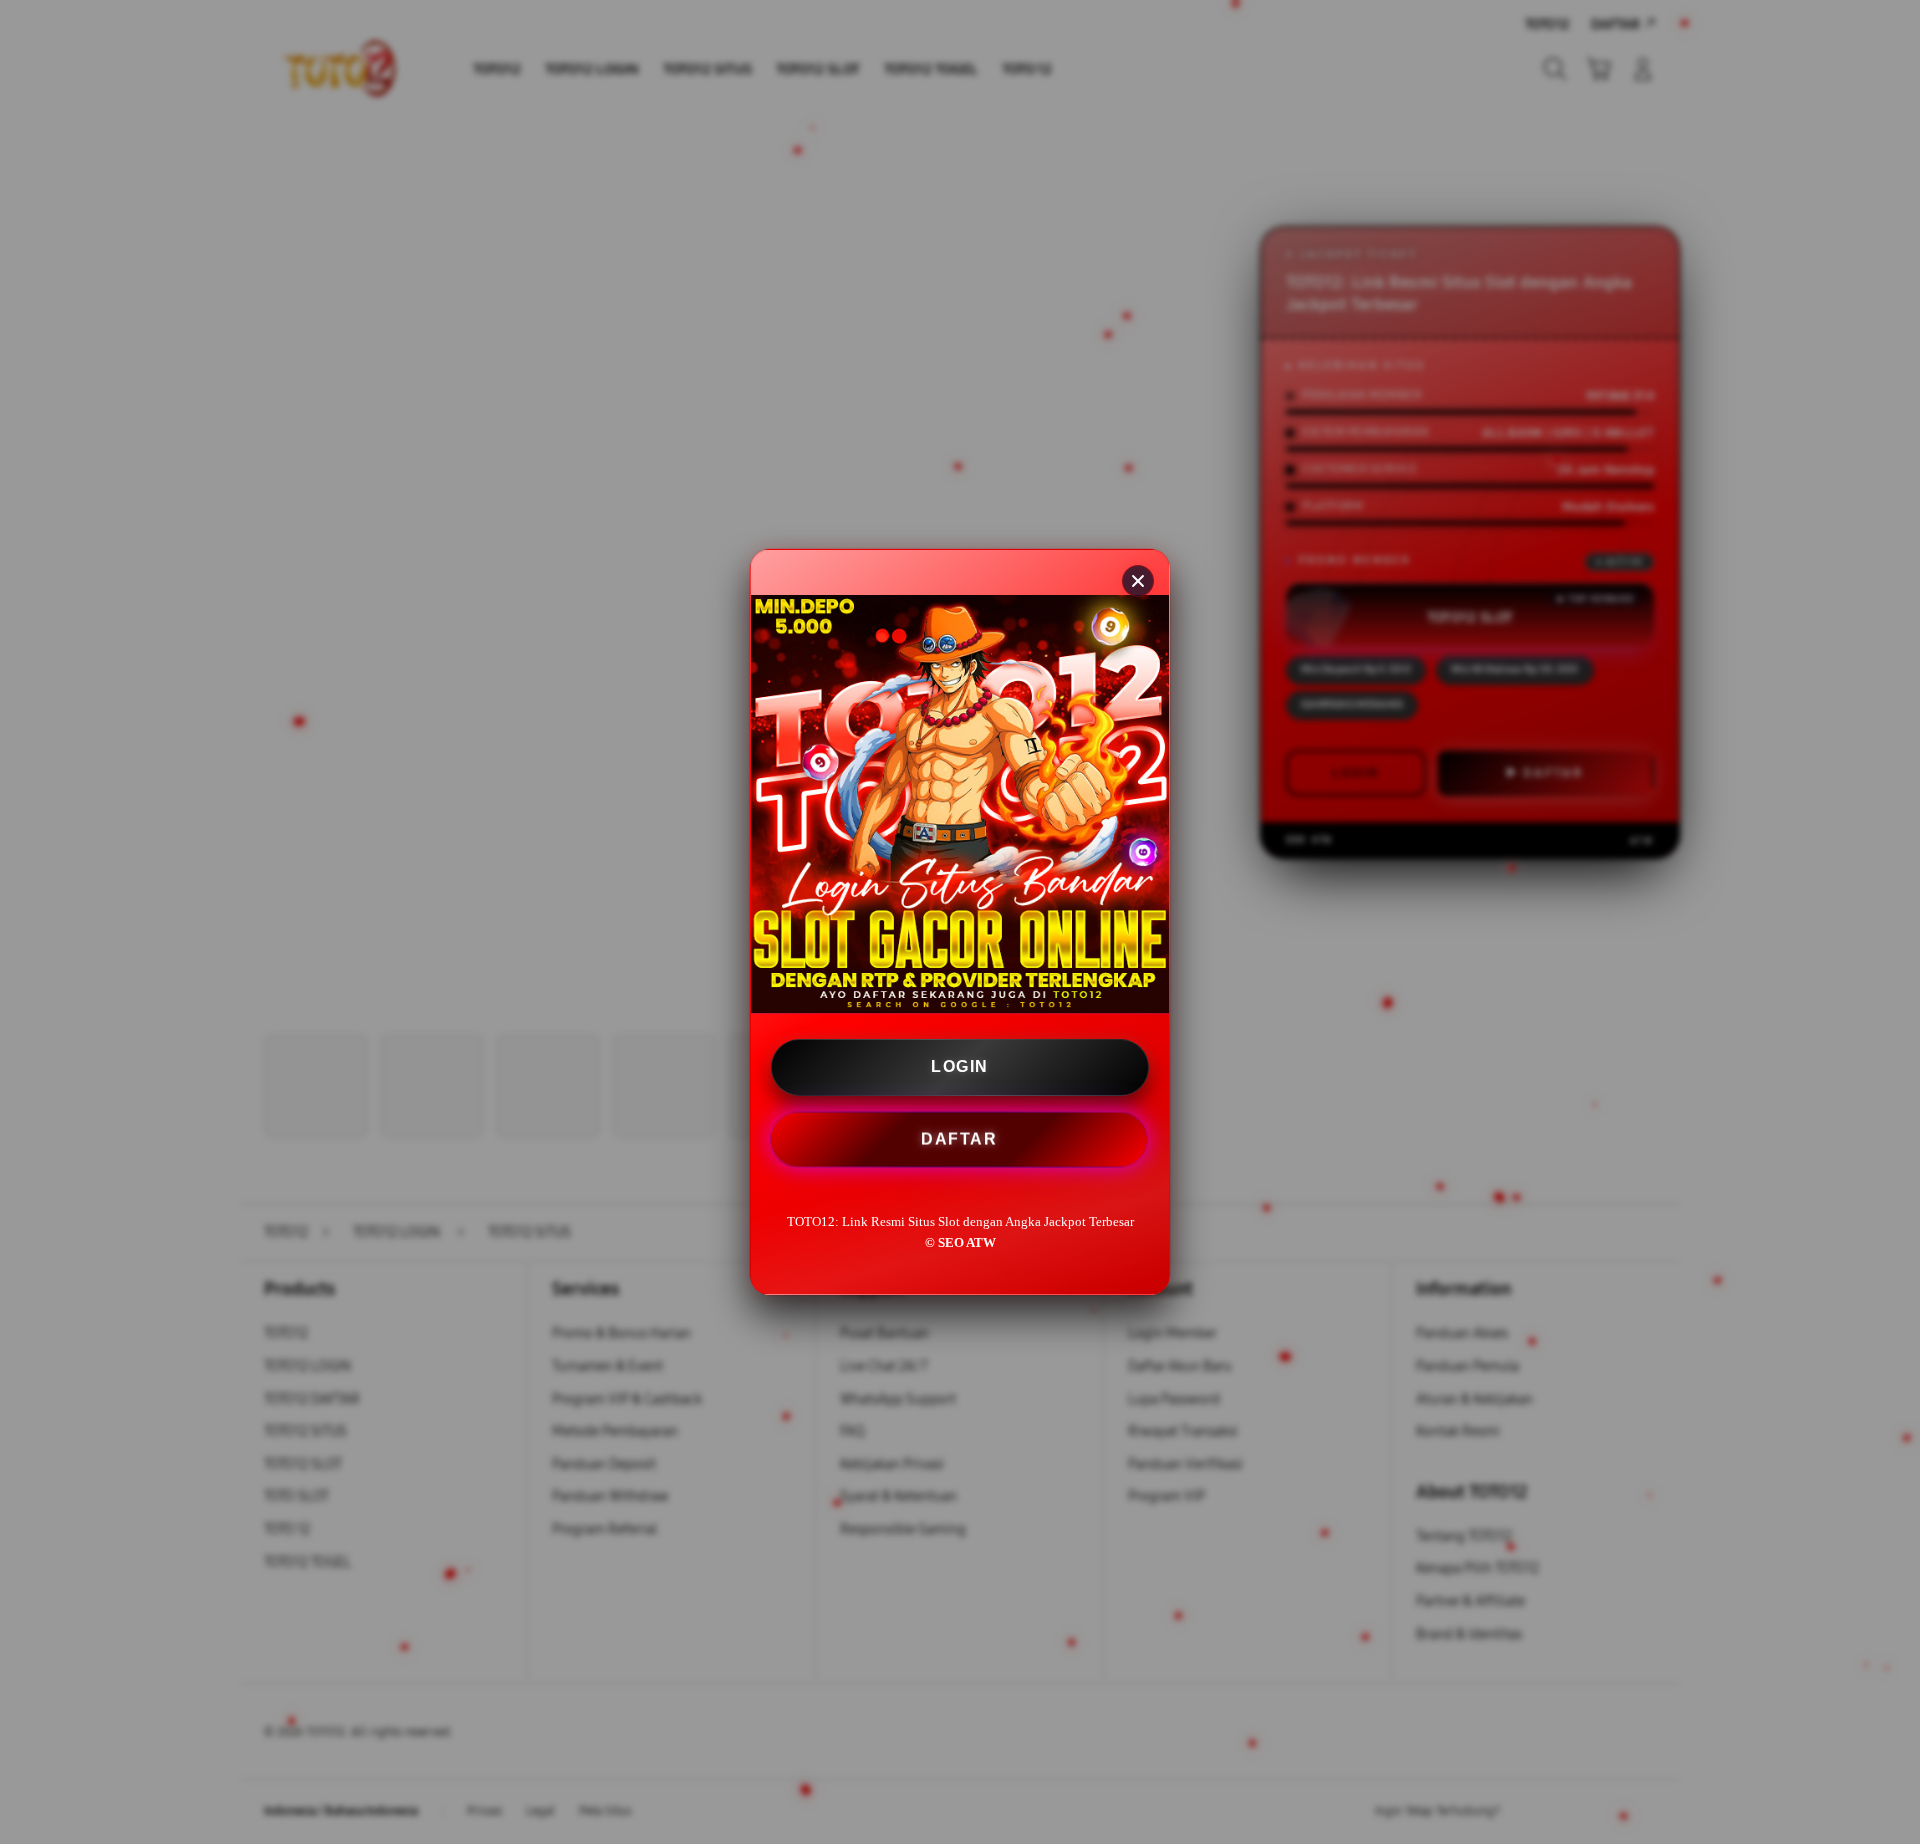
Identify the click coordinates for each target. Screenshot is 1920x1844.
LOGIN (960, 1066)
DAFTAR (958, 1139)
